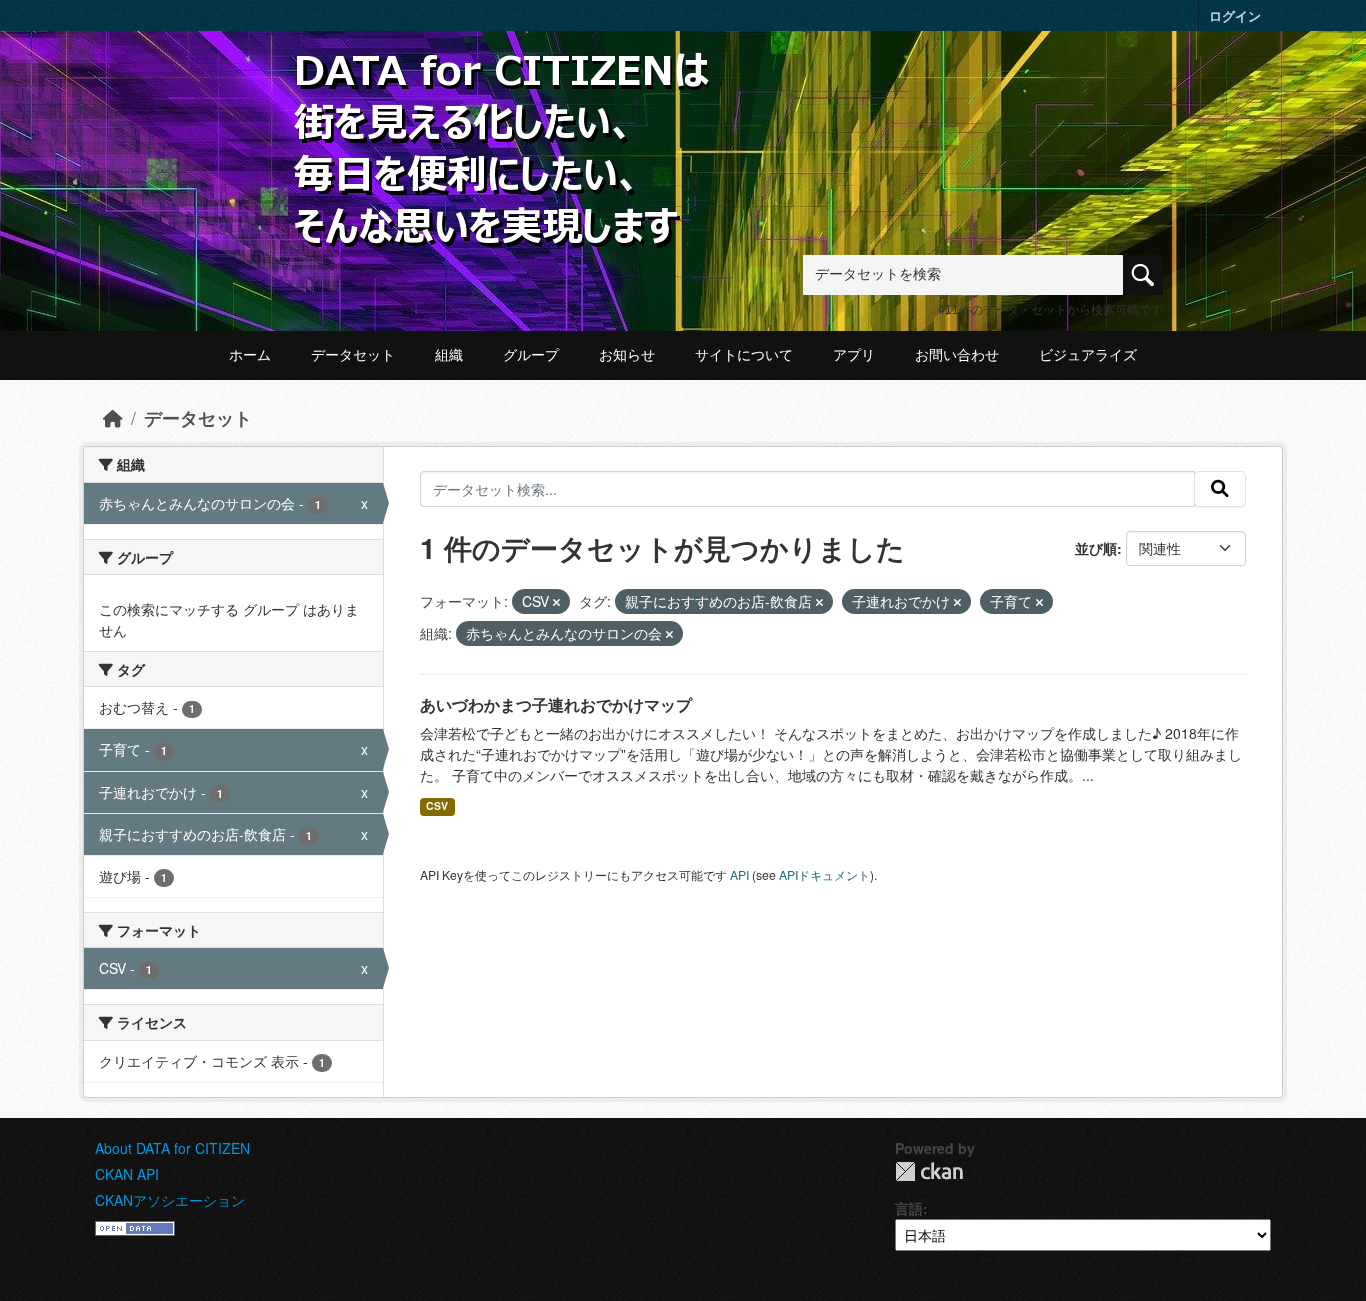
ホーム (250, 355)
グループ (531, 355)
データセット (353, 355)
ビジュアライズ (1088, 355)
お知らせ (627, 355)
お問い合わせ (957, 355)
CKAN (929, 1171)
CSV (437, 805)
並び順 (1096, 548)
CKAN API (127, 1174)
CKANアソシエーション (170, 1200)
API (739, 874)
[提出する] (1220, 489)
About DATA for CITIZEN (172, 1148)
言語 (909, 1208)
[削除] (556, 602)
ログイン (1235, 15)
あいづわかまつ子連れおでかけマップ (556, 704)
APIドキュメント (824, 874)
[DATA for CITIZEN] (503, 82)
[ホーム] (113, 417)
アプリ (854, 355)
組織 (449, 355)
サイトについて (744, 355)
